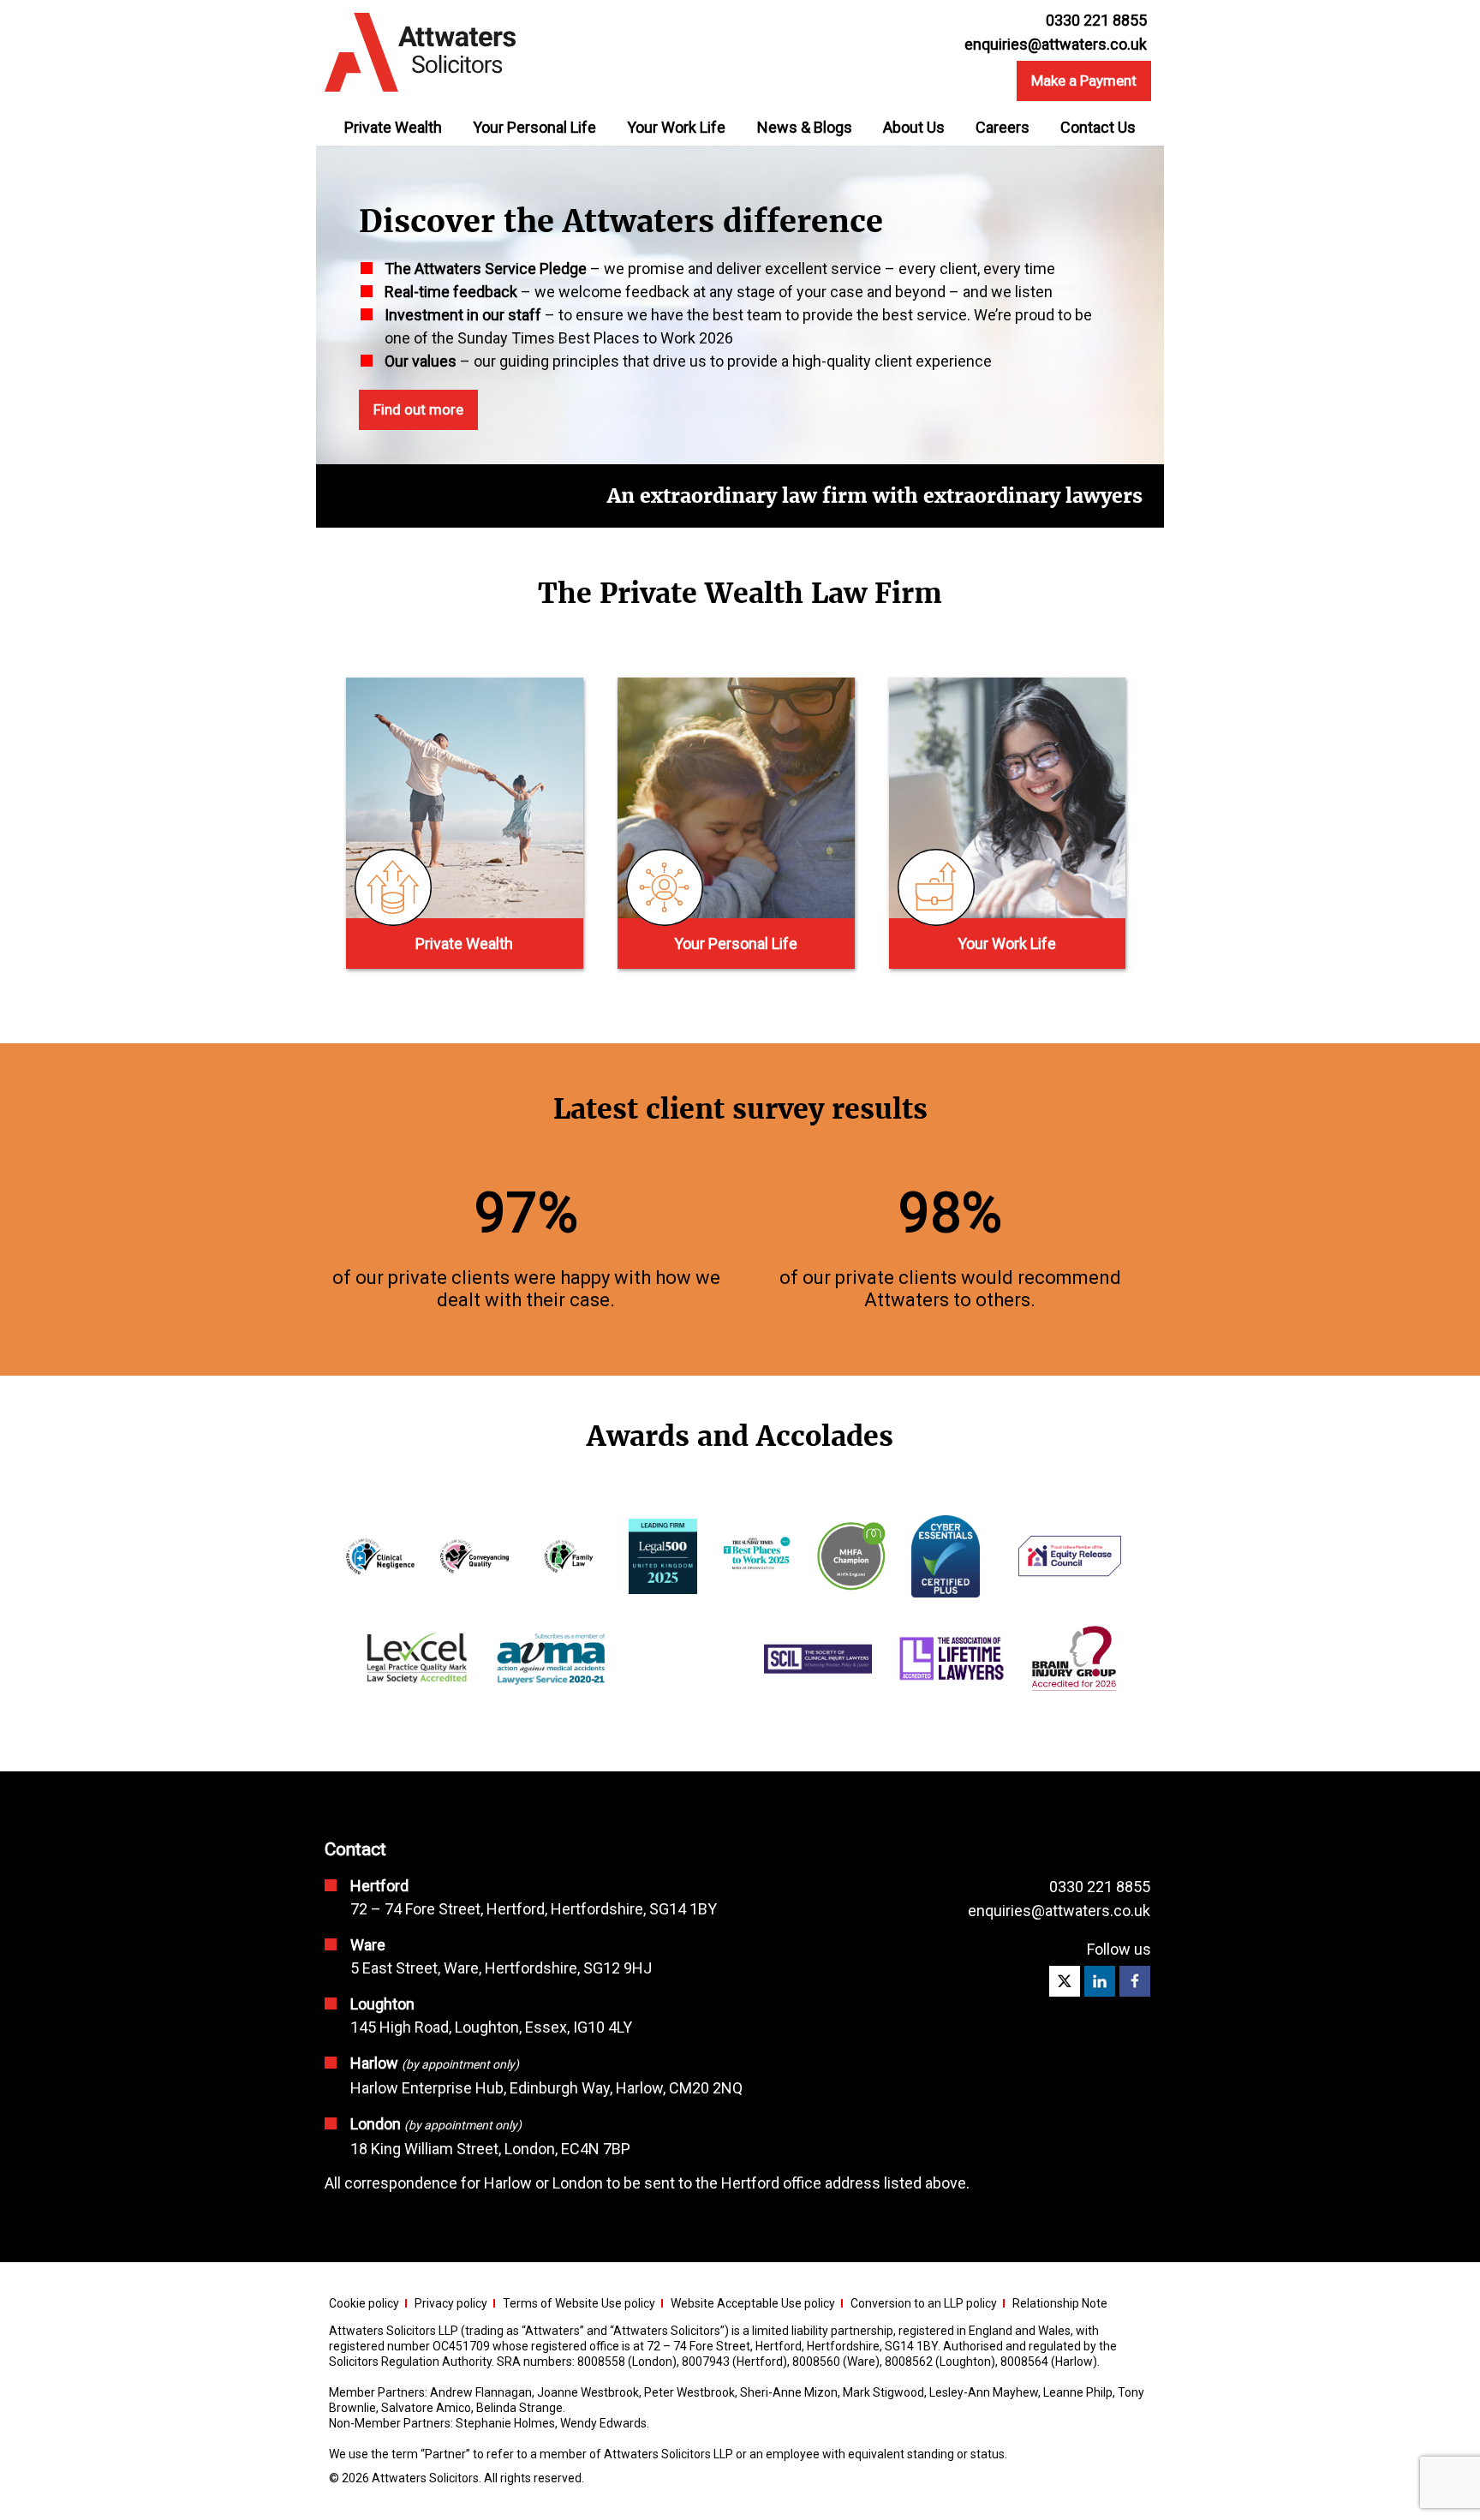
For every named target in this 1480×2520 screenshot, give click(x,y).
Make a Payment (1084, 81)
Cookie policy (364, 2303)
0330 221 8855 (1100, 1887)
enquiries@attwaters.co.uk (1056, 45)
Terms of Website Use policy (579, 2303)
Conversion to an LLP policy (924, 2303)
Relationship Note (1060, 2303)
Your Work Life (676, 127)
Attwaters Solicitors (425, 2478)
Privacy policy (451, 2303)
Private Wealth (393, 127)
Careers (1003, 127)
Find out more (418, 409)
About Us (914, 127)
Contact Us (1098, 127)
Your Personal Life (534, 127)
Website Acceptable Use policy (753, 2303)
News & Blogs (805, 127)
